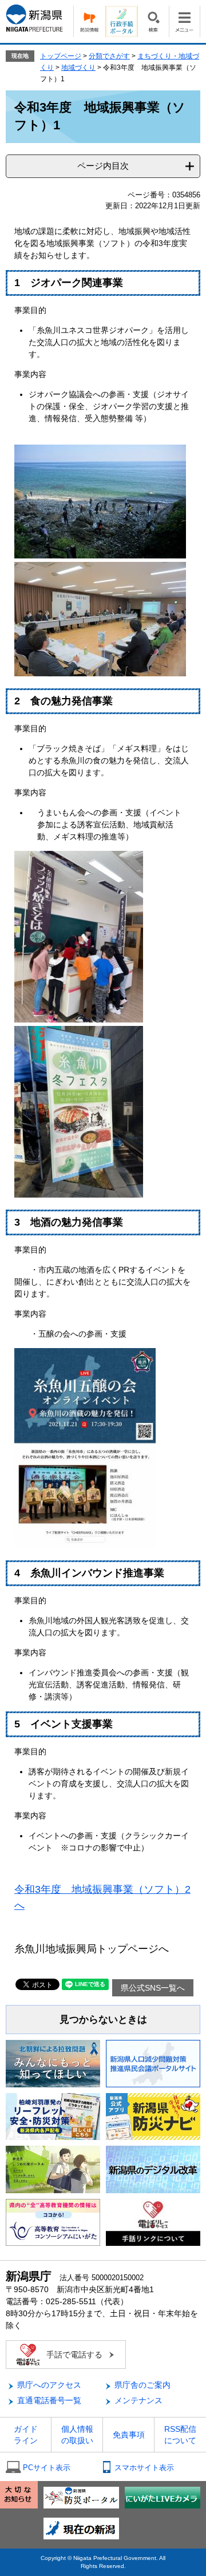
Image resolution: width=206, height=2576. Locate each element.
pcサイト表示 (47, 2468)
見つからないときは (103, 2020)
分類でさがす (109, 56)
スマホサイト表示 (144, 2468)
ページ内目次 (103, 166)
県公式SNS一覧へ (153, 1988)
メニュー (185, 21)
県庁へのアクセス (49, 2385)
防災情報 (89, 21)
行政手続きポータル (121, 21)
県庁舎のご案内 (142, 2385)
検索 (153, 21)
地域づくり (78, 68)
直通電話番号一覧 (49, 2400)
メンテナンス (138, 2400)
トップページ (61, 56)
